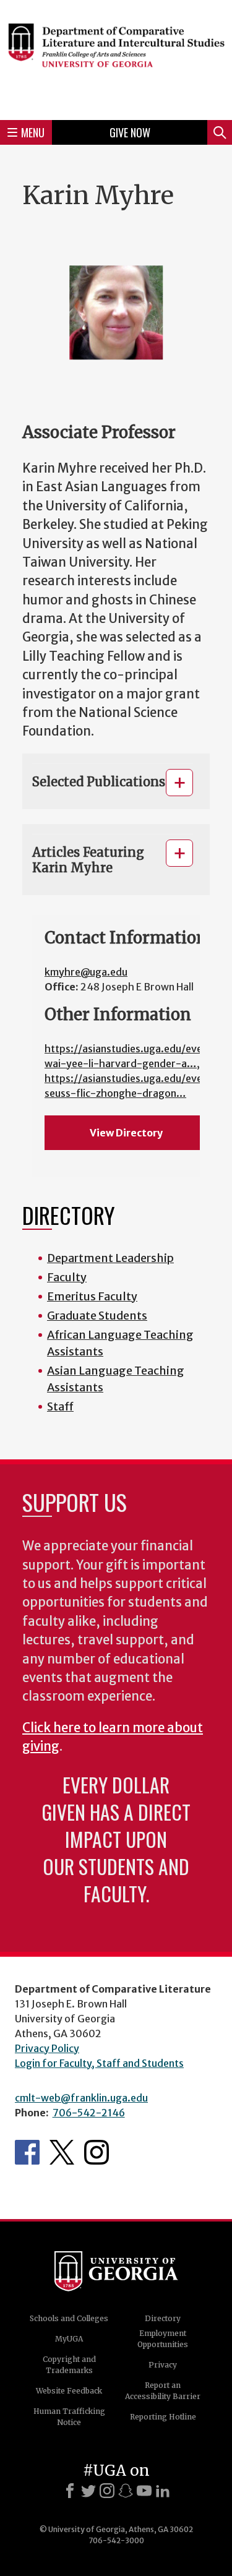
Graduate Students (97, 1316)
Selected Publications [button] (99, 782)
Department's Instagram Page (97, 2152)
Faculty (67, 1277)
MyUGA (69, 2339)
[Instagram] (107, 2491)
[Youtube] (144, 2491)
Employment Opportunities (163, 2339)
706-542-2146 (89, 2113)
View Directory (126, 1133)
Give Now (130, 132)
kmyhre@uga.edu (86, 972)
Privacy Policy (47, 2048)
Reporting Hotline (163, 2417)
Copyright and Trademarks (69, 2365)
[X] (88, 2491)
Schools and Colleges (69, 2318)
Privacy (163, 2365)
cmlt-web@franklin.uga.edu (81, 2098)
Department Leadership (110, 1258)
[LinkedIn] (163, 2491)
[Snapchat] (126, 2491)
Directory (163, 2318)
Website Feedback (69, 2391)
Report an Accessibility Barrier (163, 2391)
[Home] (116, 58)
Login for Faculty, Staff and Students (99, 2063)
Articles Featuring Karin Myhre (88, 860)
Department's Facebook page (27, 2152)
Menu (33, 132)
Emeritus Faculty (92, 1296)
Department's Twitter (62, 2152)
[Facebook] (70, 2491)
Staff (60, 1406)
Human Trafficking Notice (69, 2417)
